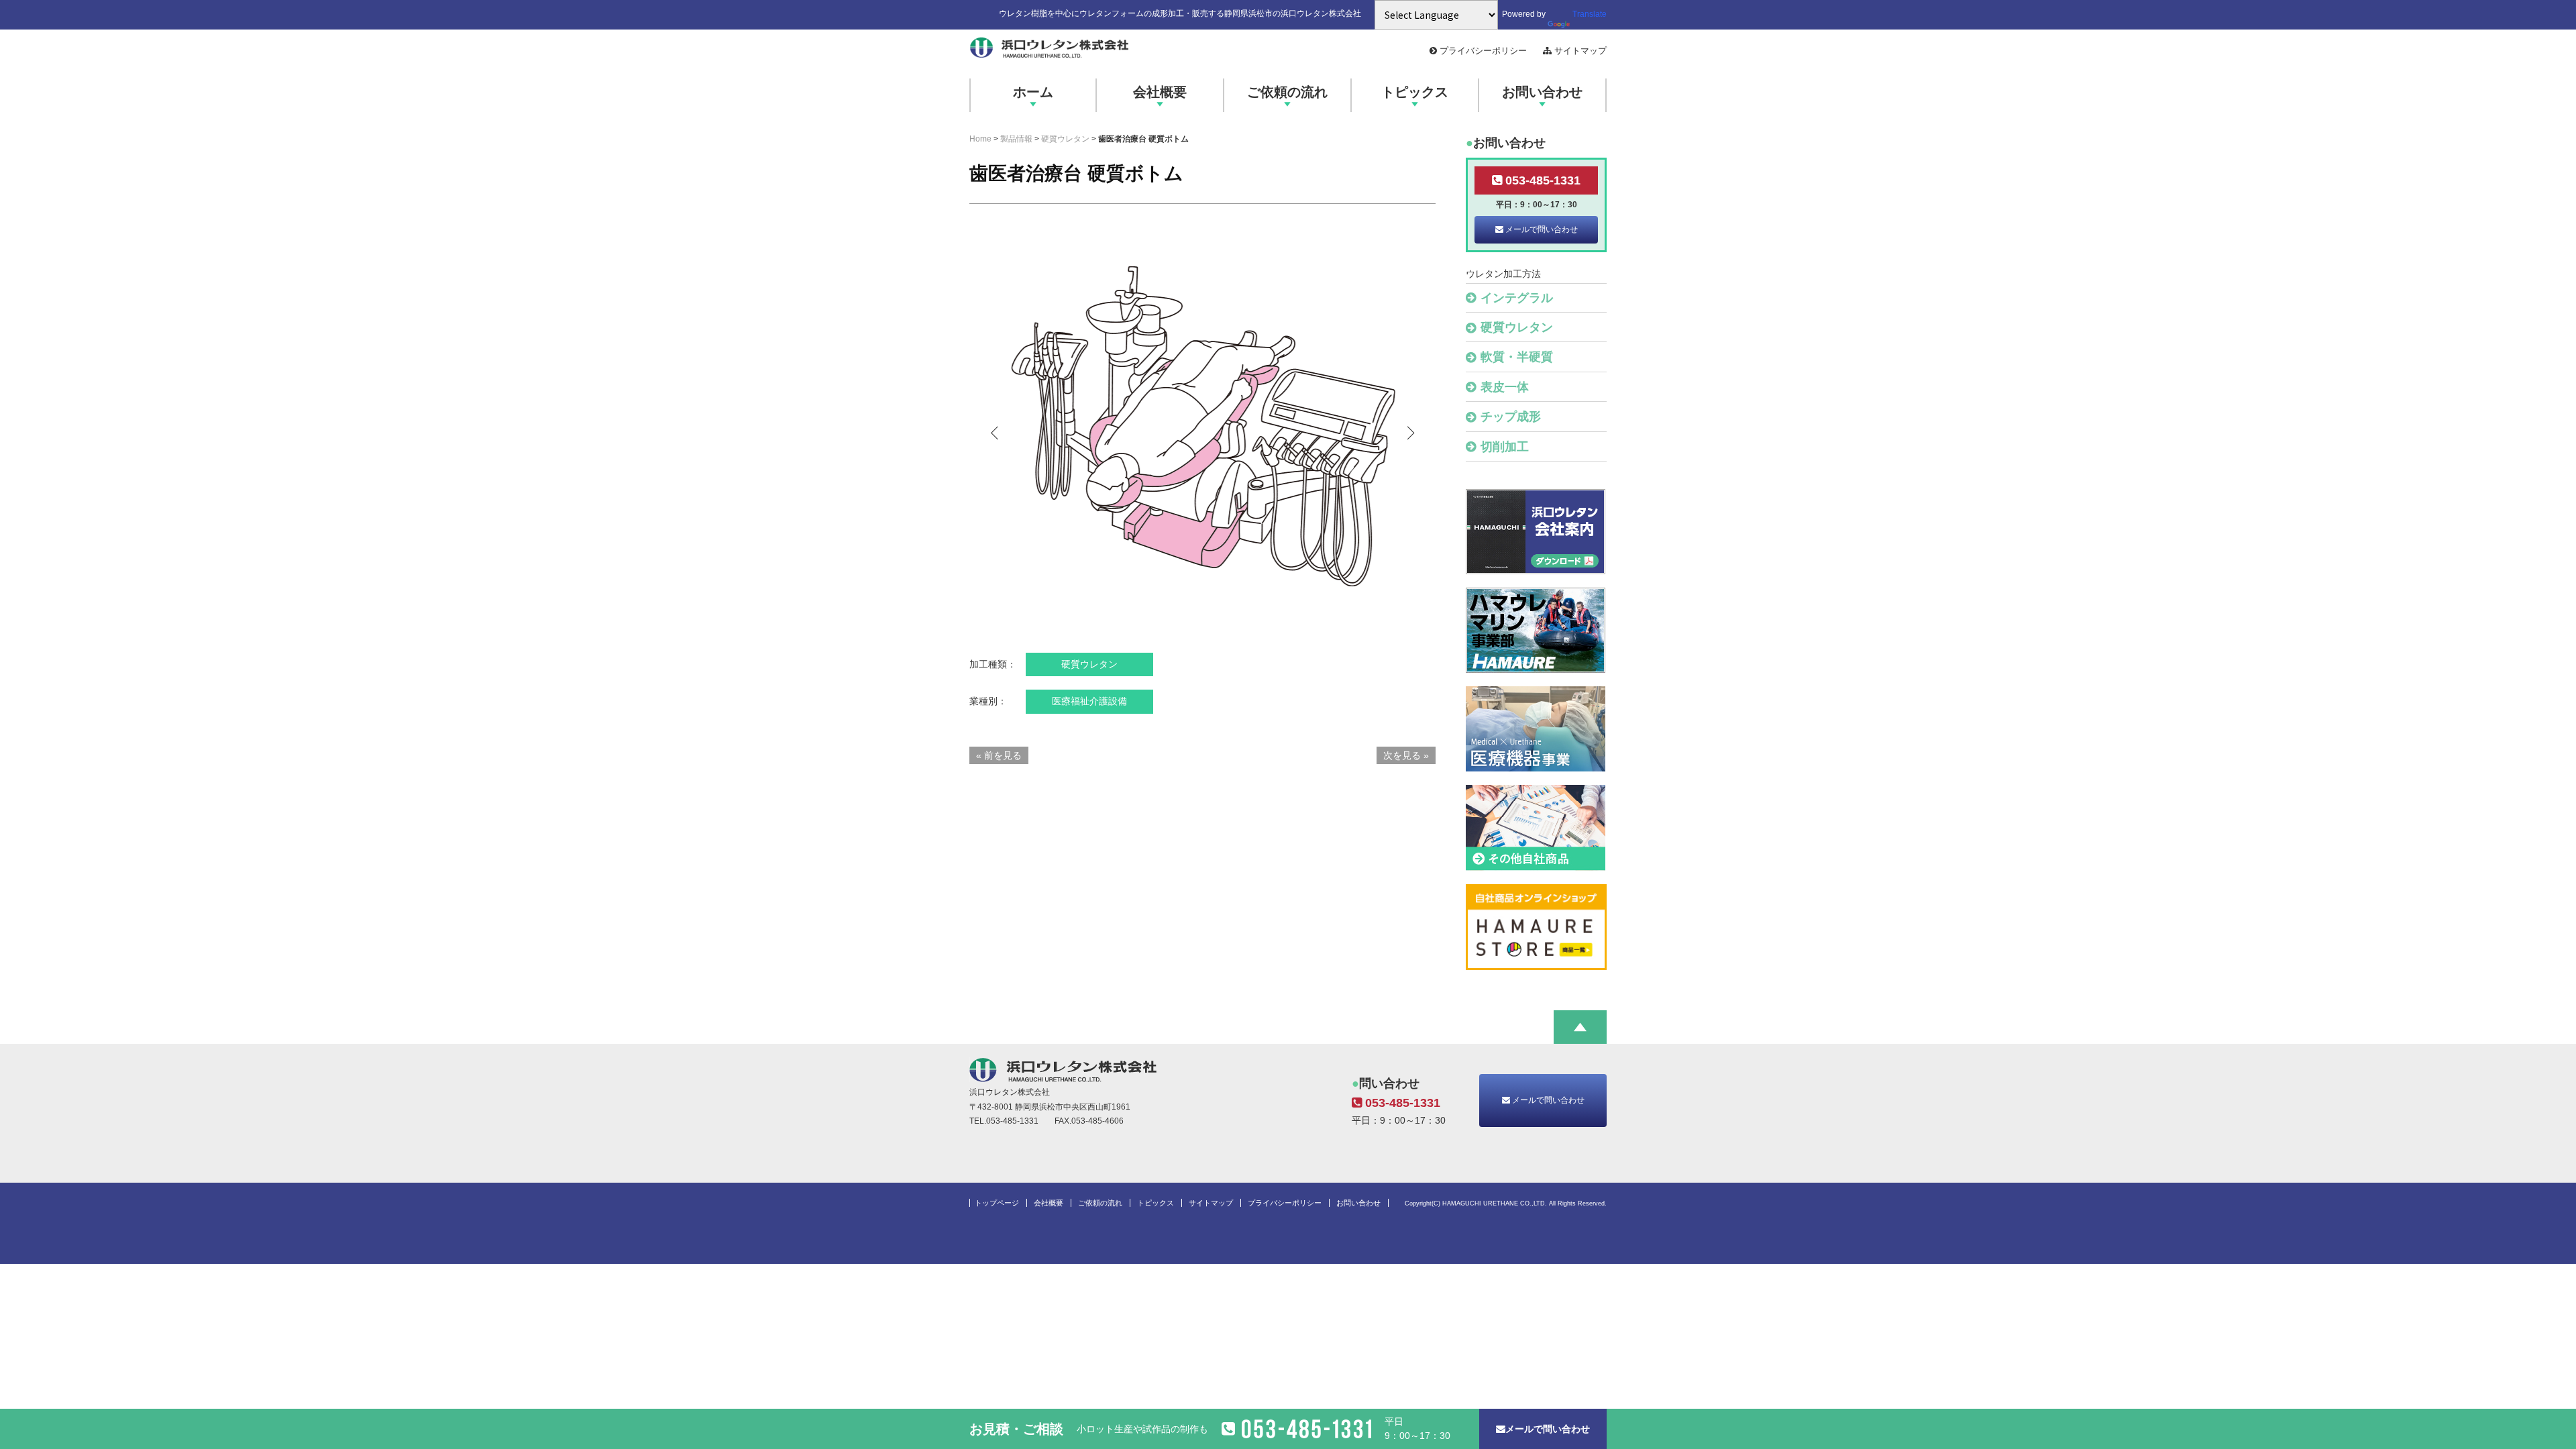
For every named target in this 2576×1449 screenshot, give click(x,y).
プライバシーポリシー (1483, 51)
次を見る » (1406, 755)
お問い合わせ (1542, 92)
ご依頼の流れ (1287, 92)
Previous (996, 433)
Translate (1590, 14)
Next (1409, 433)
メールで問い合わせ (1541, 229)
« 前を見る (999, 755)
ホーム (1033, 92)
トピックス (1415, 92)
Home (980, 139)
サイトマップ (1579, 51)
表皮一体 (1505, 387)
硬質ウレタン (1065, 139)
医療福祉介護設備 (1089, 701)
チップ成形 (1511, 417)
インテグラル (1517, 298)
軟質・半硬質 (1517, 357)
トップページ (997, 1203)
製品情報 (1016, 139)
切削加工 (1505, 447)
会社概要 (1160, 92)
